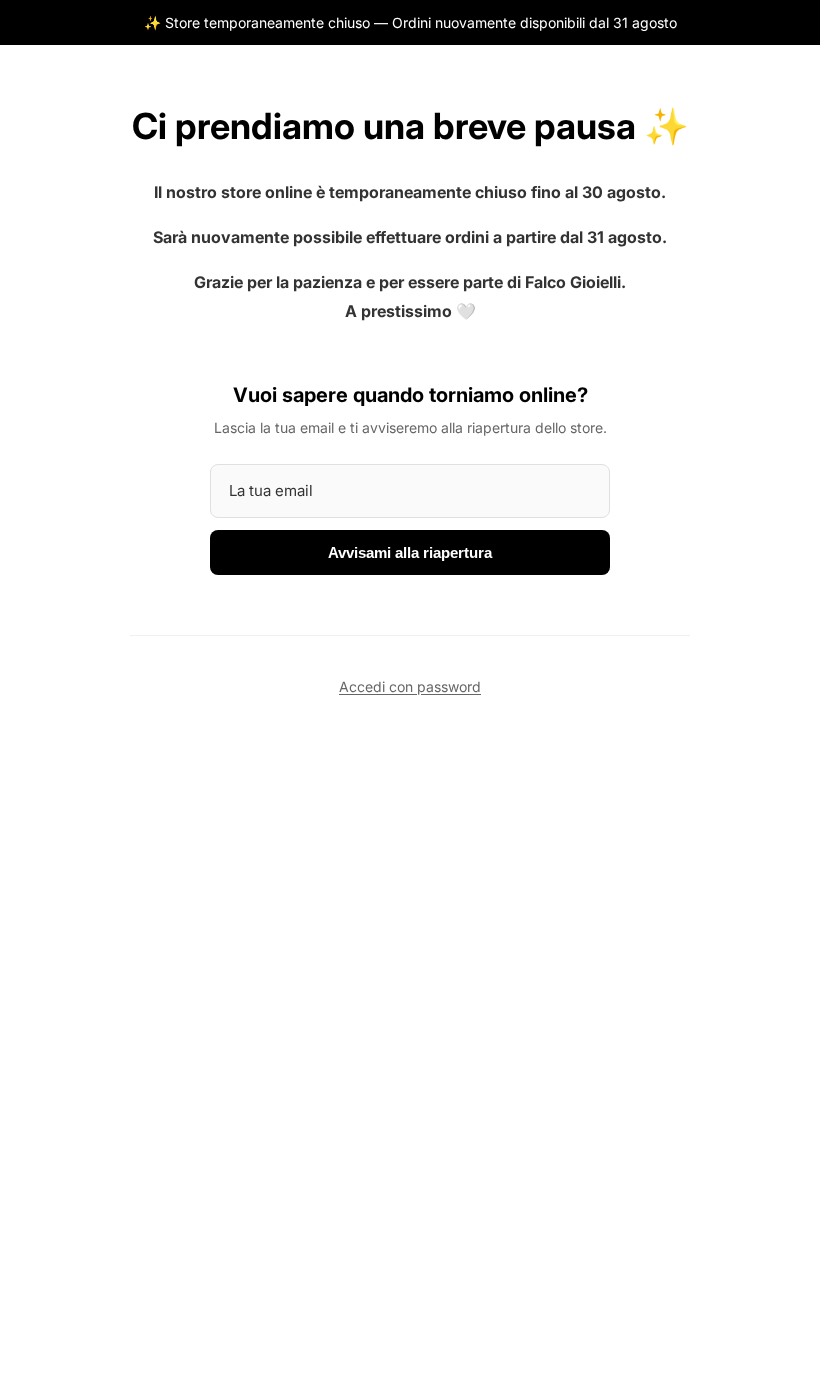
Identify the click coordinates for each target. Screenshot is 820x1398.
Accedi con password (410, 686)
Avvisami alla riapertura (410, 552)
